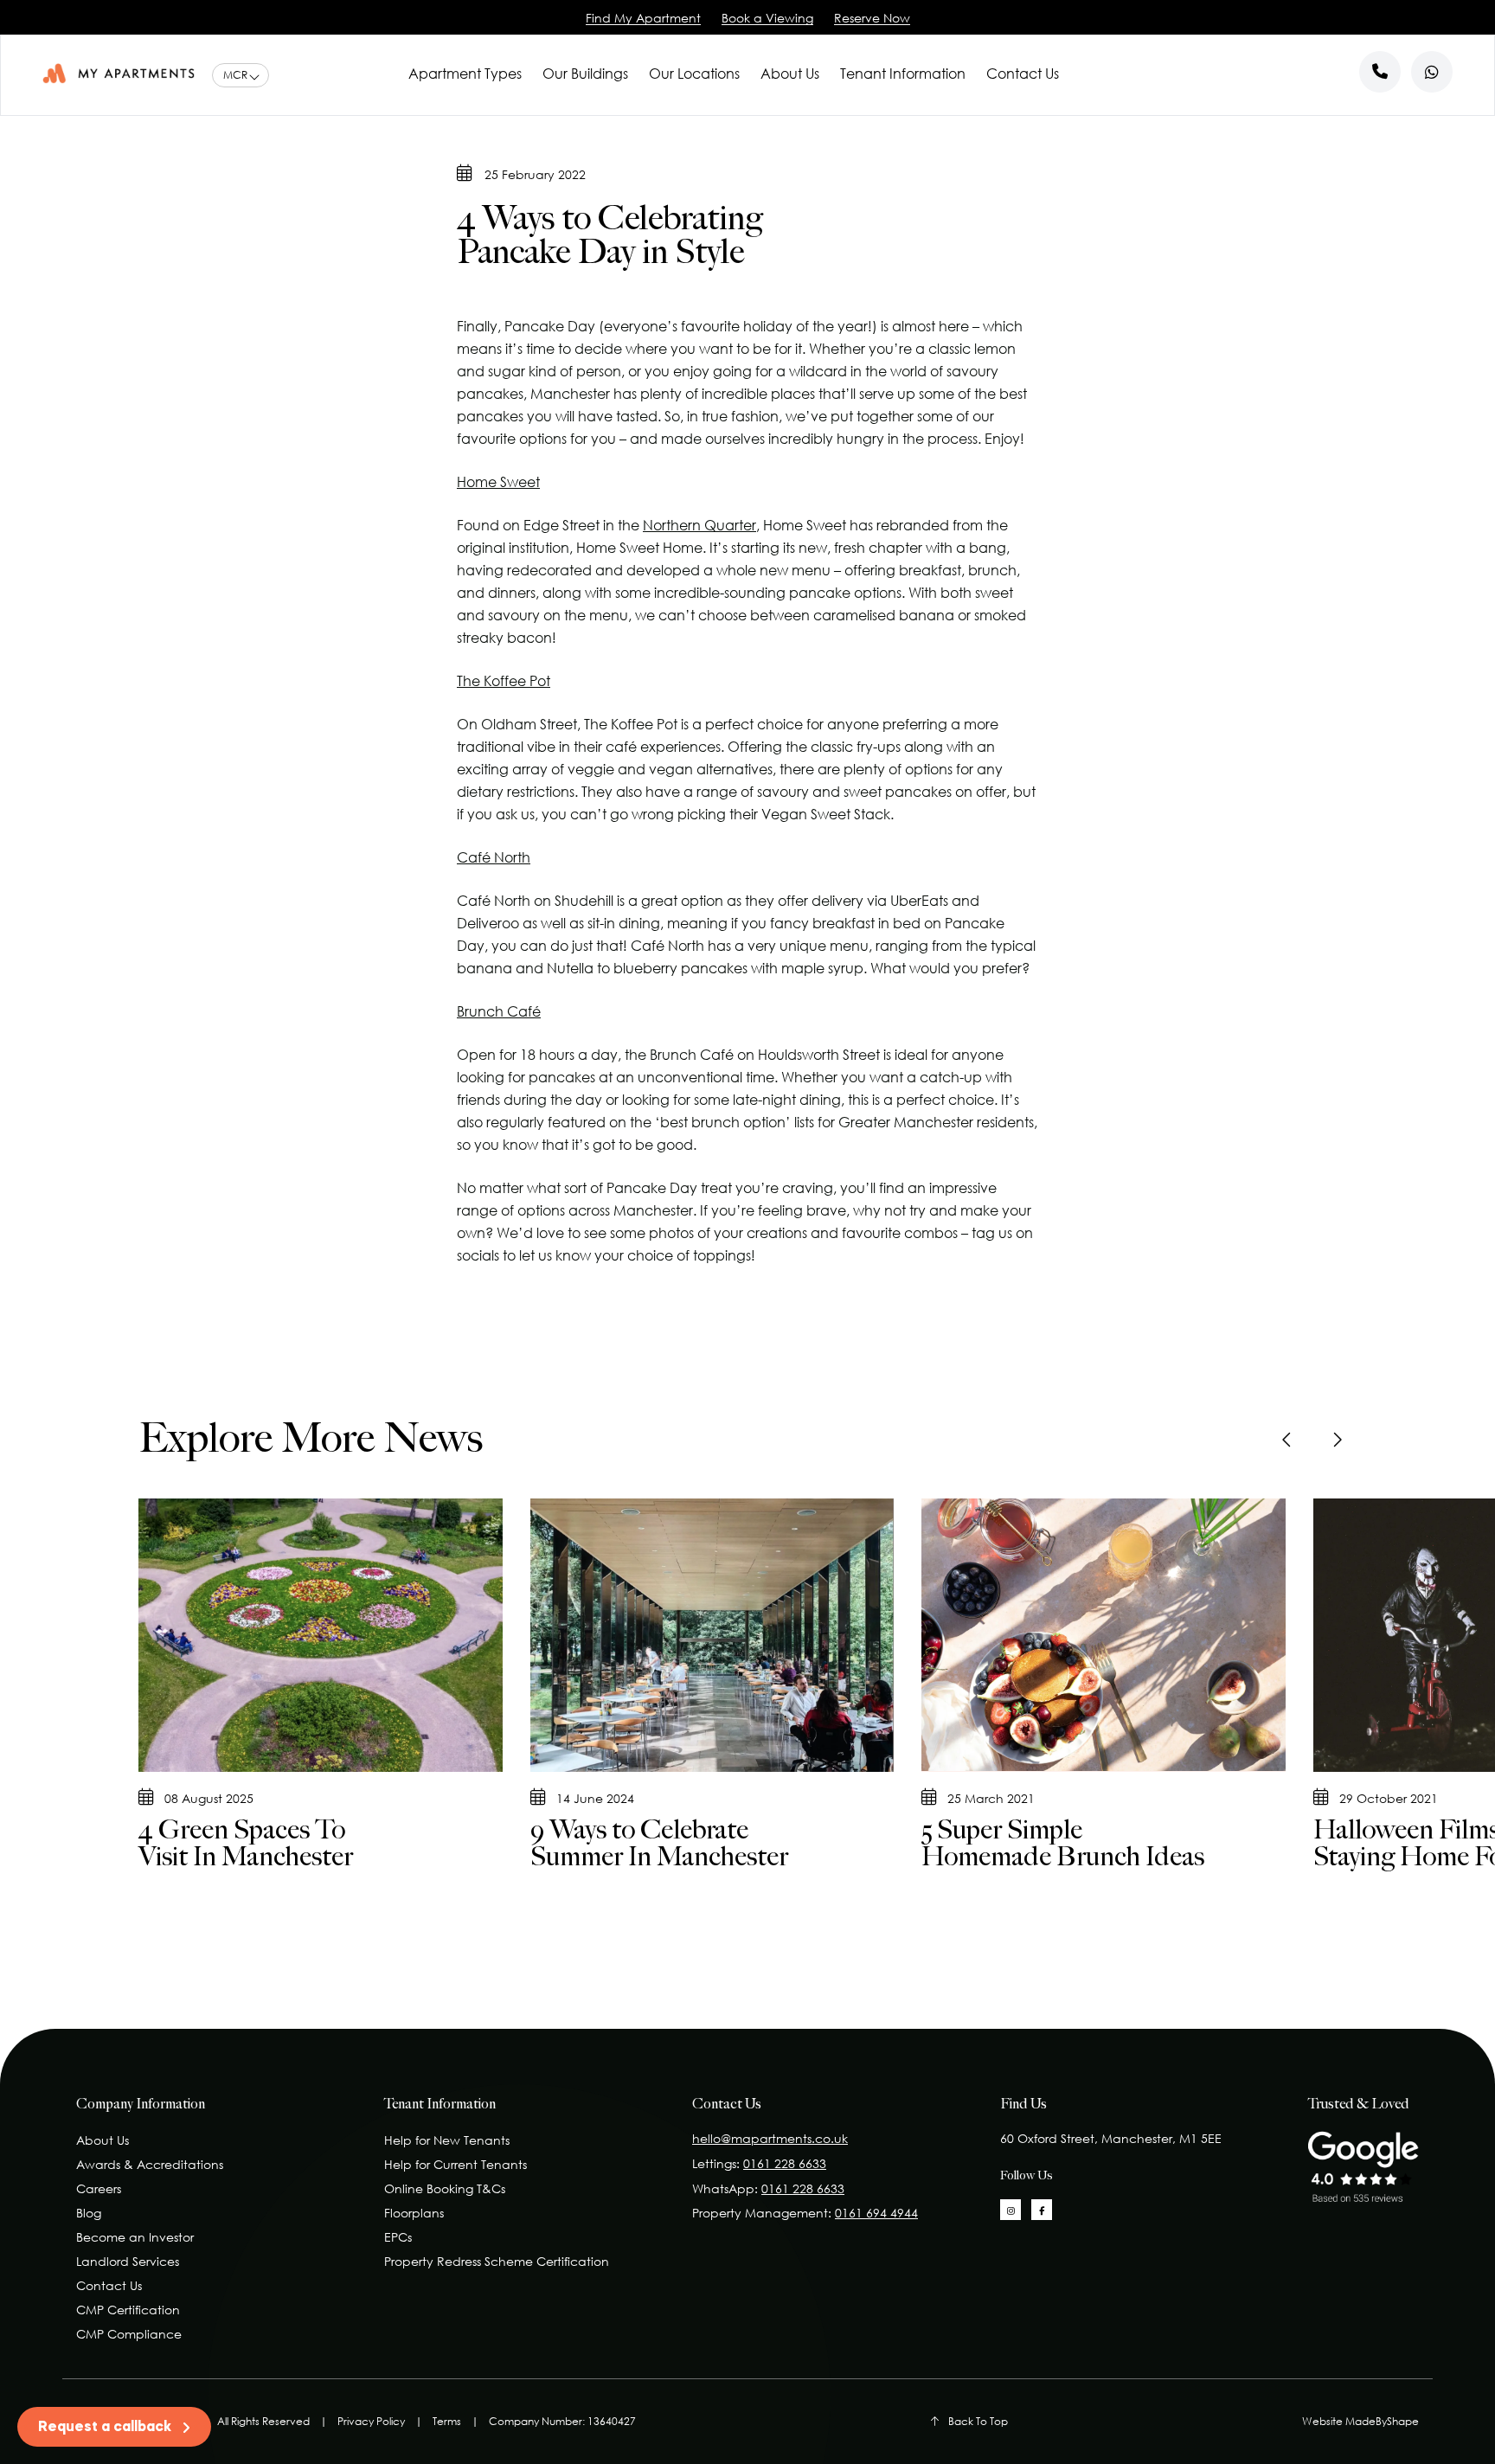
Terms (447, 2421)
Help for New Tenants (447, 2140)
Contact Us (1023, 74)
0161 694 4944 (876, 2213)
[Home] (119, 74)
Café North (494, 857)
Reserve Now (872, 18)
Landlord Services (128, 2261)
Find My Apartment (643, 18)
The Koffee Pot (504, 681)
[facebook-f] (1042, 2210)
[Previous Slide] (1287, 1440)
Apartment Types (465, 74)
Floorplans (414, 2213)
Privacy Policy (371, 2421)
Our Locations (694, 74)
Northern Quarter (699, 525)
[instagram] (1011, 2210)
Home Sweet (498, 482)
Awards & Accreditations (150, 2164)
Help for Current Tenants (456, 2164)
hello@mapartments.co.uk (770, 2138)
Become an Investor (135, 2237)
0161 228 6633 (785, 2163)
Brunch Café (499, 1011)
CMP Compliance (129, 2334)
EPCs (398, 2237)
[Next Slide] (1336, 1440)
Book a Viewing (767, 18)
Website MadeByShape (1360, 2421)
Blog (89, 2213)
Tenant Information (903, 74)
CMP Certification (128, 2310)
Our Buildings (585, 74)
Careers (99, 2188)
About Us (790, 74)
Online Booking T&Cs (445, 2188)
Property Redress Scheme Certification (497, 2261)
